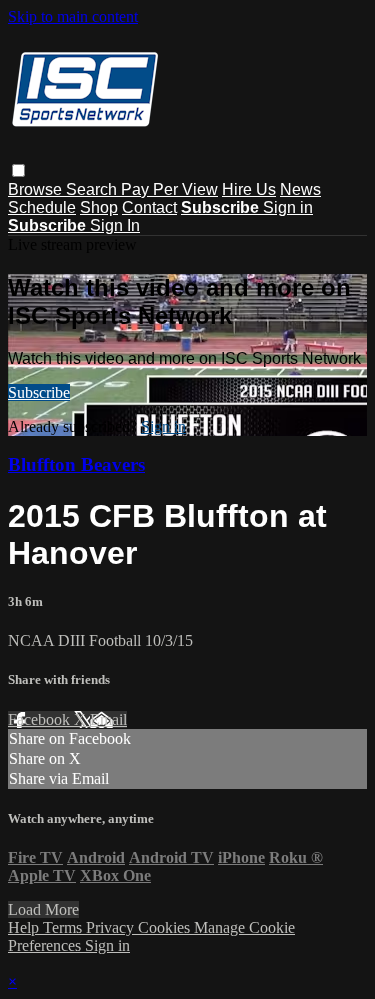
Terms (64, 927)
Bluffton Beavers (76, 464)
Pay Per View (169, 189)
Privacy (112, 927)
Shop (99, 207)
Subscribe (39, 392)
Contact (149, 207)
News (300, 189)
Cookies (166, 927)
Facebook (41, 719)
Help (25, 927)
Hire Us (249, 189)
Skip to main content (73, 16)
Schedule (42, 207)
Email (108, 719)
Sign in (288, 207)
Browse (37, 189)
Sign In (115, 225)
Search (93, 189)
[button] (18, 170)
